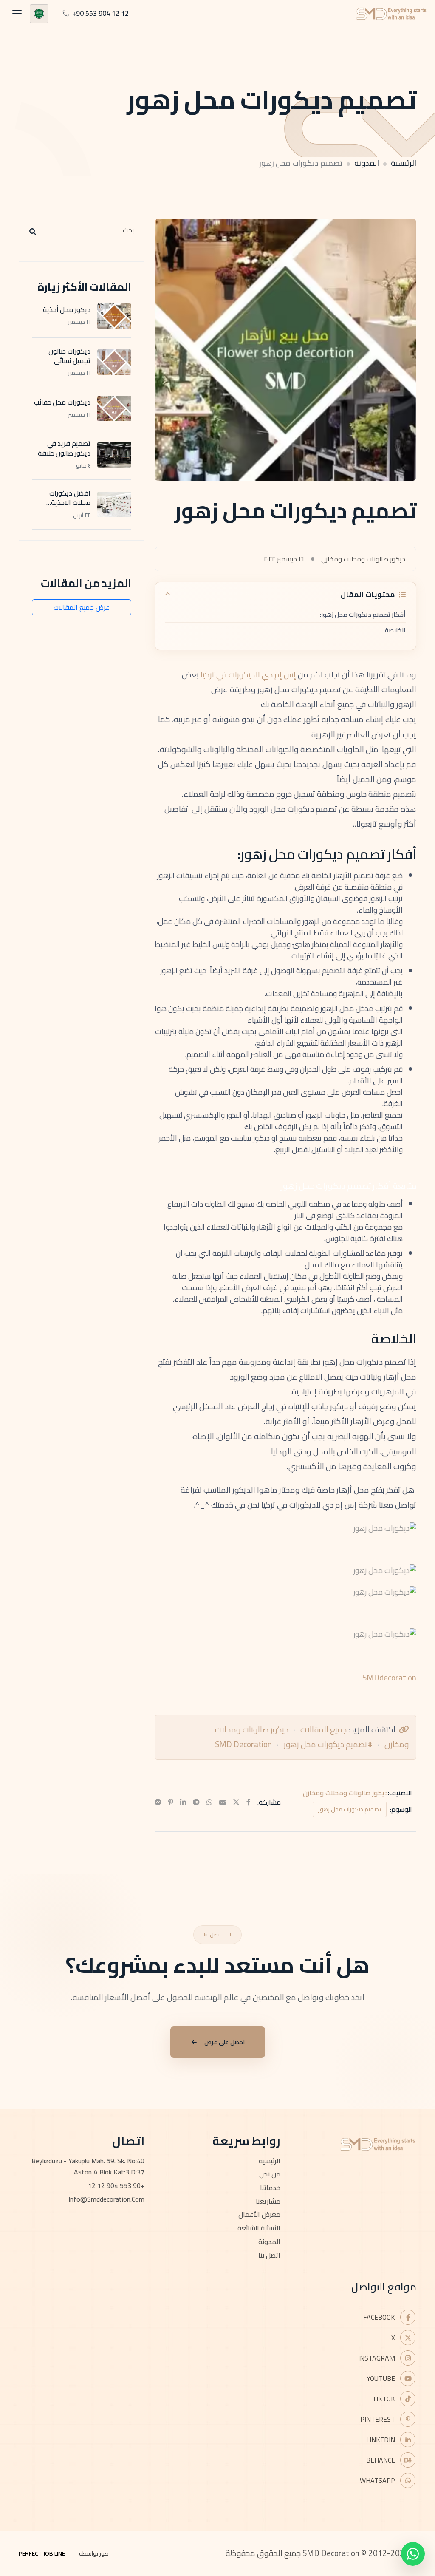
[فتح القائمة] (17, 14)
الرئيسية (404, 163)
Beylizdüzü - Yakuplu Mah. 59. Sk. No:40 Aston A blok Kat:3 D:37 (88, 2167)
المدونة (367, 163)
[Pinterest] (171, 1802)
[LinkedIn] (183, 1802)
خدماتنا (270, 2188)
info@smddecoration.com (106, 2199)
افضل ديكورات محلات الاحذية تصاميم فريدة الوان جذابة (63, 507)
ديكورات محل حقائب (62, 402)
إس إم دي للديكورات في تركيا (248, 674)
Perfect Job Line (42, 2553)
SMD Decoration (243, 1744)
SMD (371, 1678)
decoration (398, 1678)
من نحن (270, 2174)
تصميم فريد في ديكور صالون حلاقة (64, 448)
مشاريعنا (268, 2201)
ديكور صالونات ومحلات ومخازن (345, 1793)
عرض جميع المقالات (82, 607)
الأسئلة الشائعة (259, 2228)
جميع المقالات (323, 1729)
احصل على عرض (225, 2042)
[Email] (223, 1802)
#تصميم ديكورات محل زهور (328, 1744)
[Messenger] (158, 1802)
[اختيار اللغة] (39, 14)
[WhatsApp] (209, 1802)
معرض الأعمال (259, 2214)
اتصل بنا (269, 2255)
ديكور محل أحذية (67, 309)
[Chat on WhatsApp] (413, 2554)
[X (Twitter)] (236, 1802)
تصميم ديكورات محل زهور (350, 1809)
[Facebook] (249, 1802)
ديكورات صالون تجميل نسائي (69, 356)
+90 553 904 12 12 (116, 2185)
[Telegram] (196, 1802)
